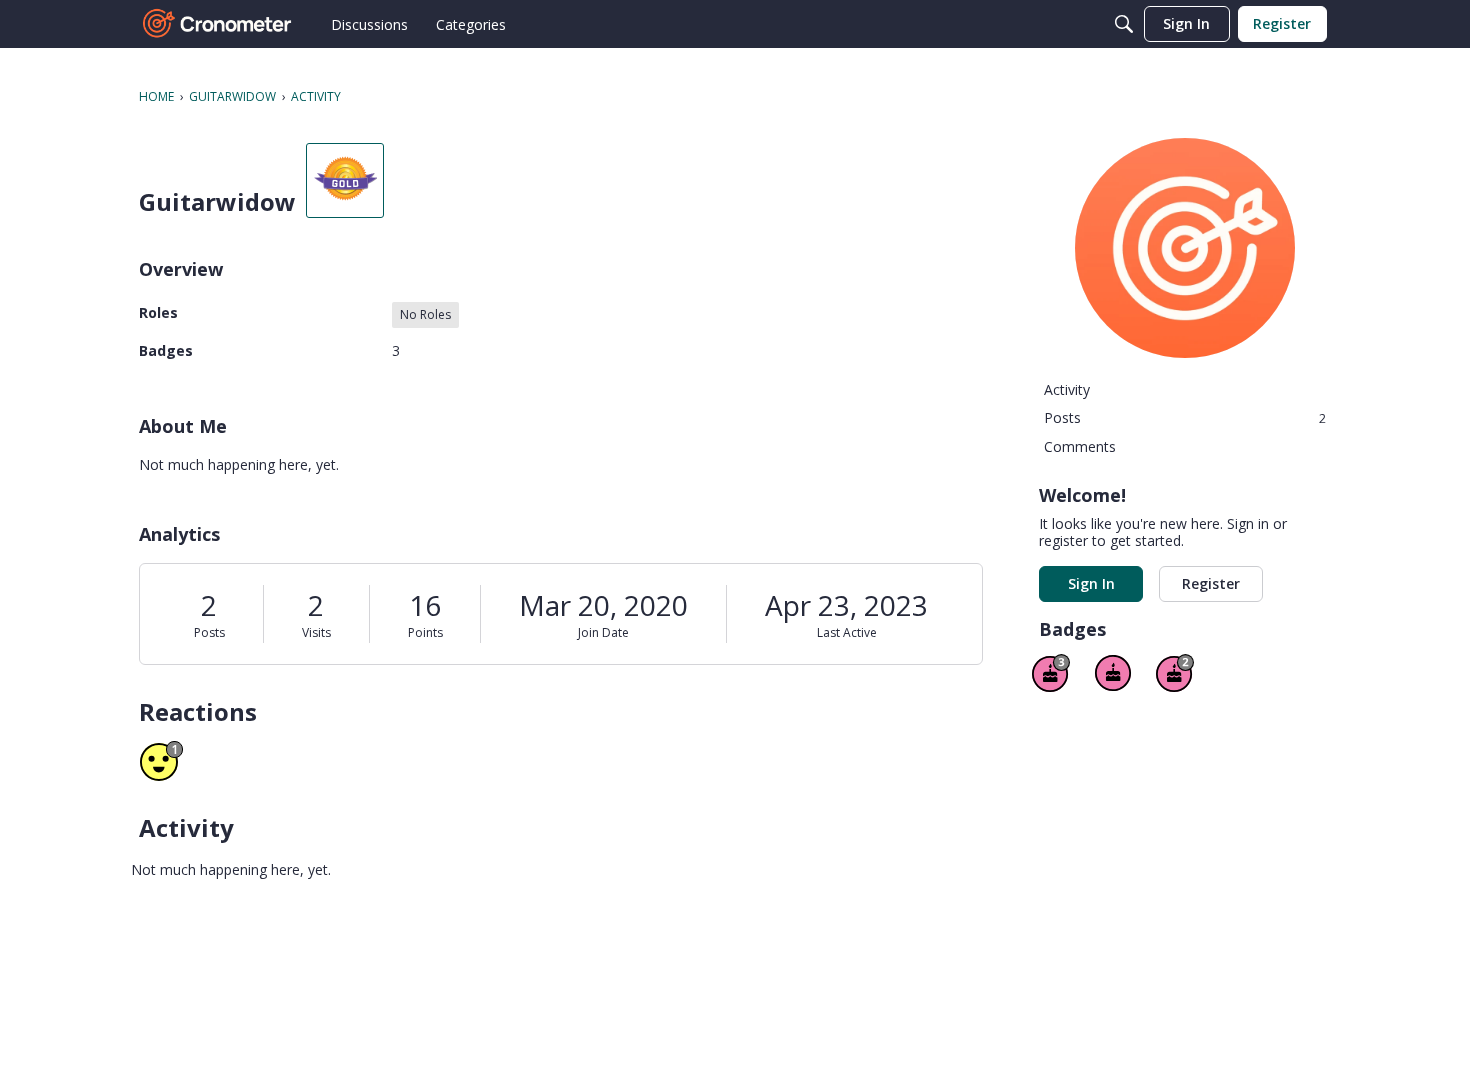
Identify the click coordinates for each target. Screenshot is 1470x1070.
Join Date (603, 632)
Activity (1067, 389)
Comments (1080, 446)
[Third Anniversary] (1051, 673)
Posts (209, 632)
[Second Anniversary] (1175, 673)
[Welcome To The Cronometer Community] (218, 24)
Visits (316, 632)
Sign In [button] (1091, 583)
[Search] (1124, 24)
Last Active (847, 632)
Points (425, 632)
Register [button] (1211, 583)
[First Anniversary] (1113, 673)
